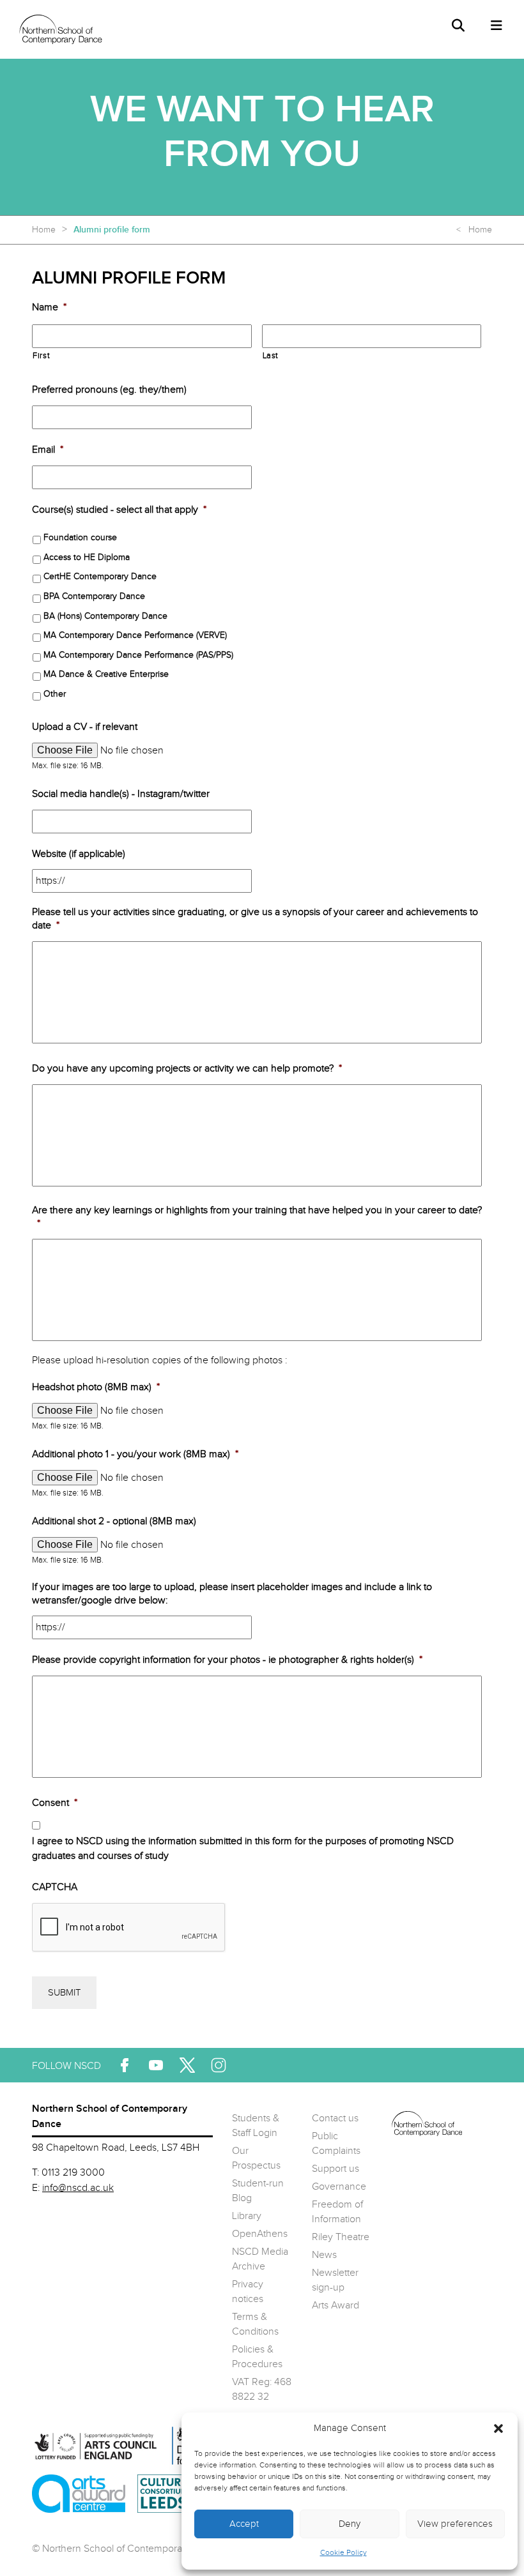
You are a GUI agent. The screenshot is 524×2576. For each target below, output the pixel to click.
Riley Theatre (341, 2237)
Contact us (335, 2118)
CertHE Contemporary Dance (100, 577)
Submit (64, 1993)
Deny (350, 2524)
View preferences (455, 2524)
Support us (335, 2169)
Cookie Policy (343, 2552)
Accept (244, 2524)
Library (247, 2216)
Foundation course (80, 538)
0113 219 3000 (73, 2173)
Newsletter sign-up (335, 2280)
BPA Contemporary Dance (94, 596)
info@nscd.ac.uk (78, 2188)
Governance (339, 2187)
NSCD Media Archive (260, 2259)
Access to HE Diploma (87, 557)
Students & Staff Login (256, 2126)
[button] (498, 2428)
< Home (474, 230)
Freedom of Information (337, 2212)
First (41, 356)
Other (55, 694)
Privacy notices (248, 2292)
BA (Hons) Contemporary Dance (105, 616)
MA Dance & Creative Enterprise (106, 674)
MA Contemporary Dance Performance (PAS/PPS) (138, 655)
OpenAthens (260, 2234)
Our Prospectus (256, 2158)
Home (44, 230)
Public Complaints (336, 2144)
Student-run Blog (258, 2191)
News (324, 2255)
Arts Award (335, 2306)
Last (271, 356)
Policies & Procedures (257, 2357)
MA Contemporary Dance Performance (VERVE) (135, 635)
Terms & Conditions (255, 2324)
